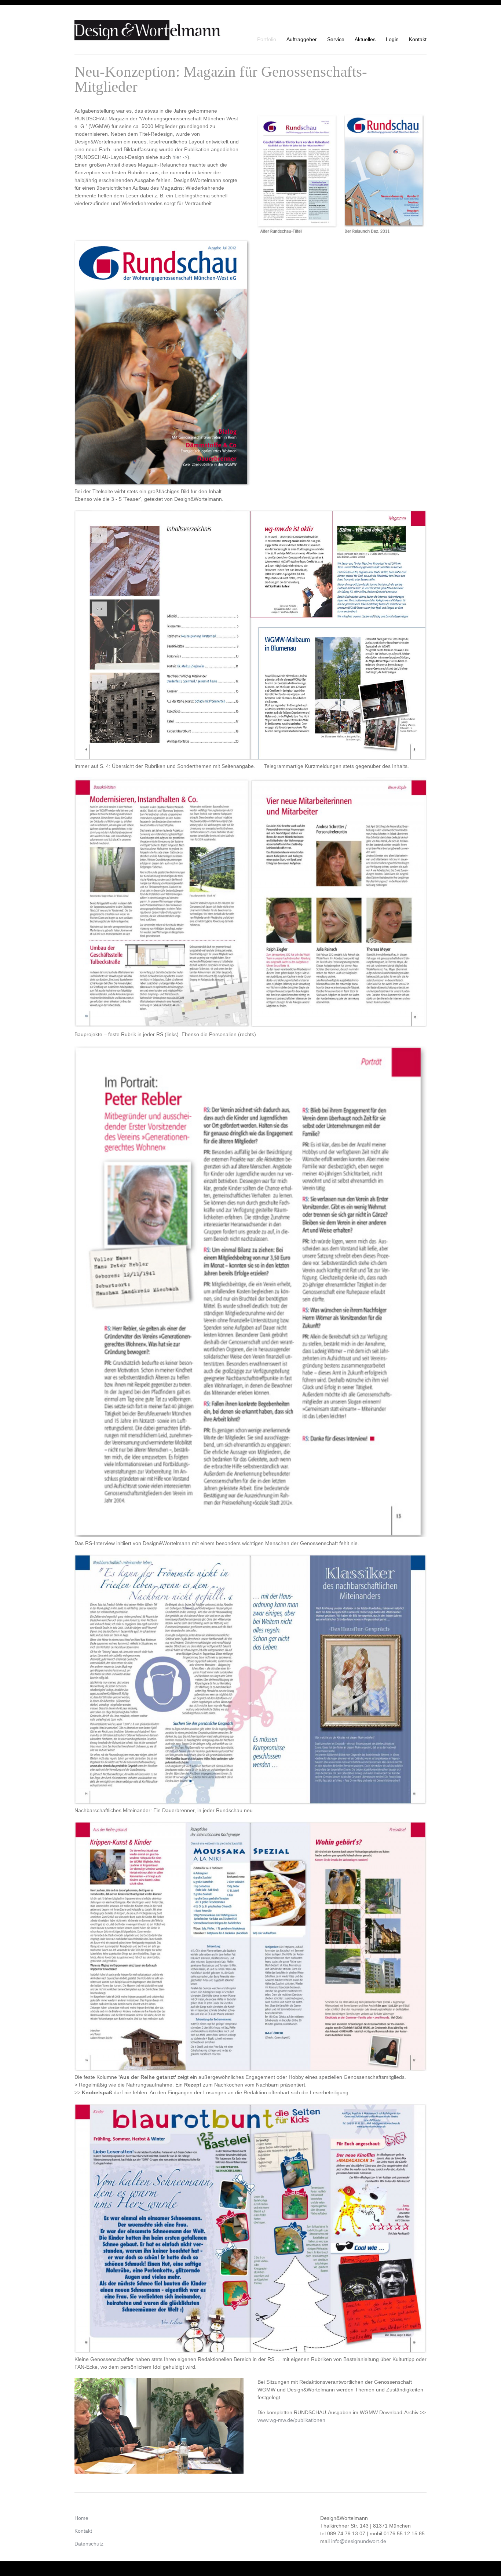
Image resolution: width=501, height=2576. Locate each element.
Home (81, 2518)
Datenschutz (89, 2544)
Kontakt (83, 2531)
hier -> (180, 157)
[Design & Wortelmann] (148, 31)
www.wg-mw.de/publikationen (291, 2420)
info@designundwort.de (359, 2541)
